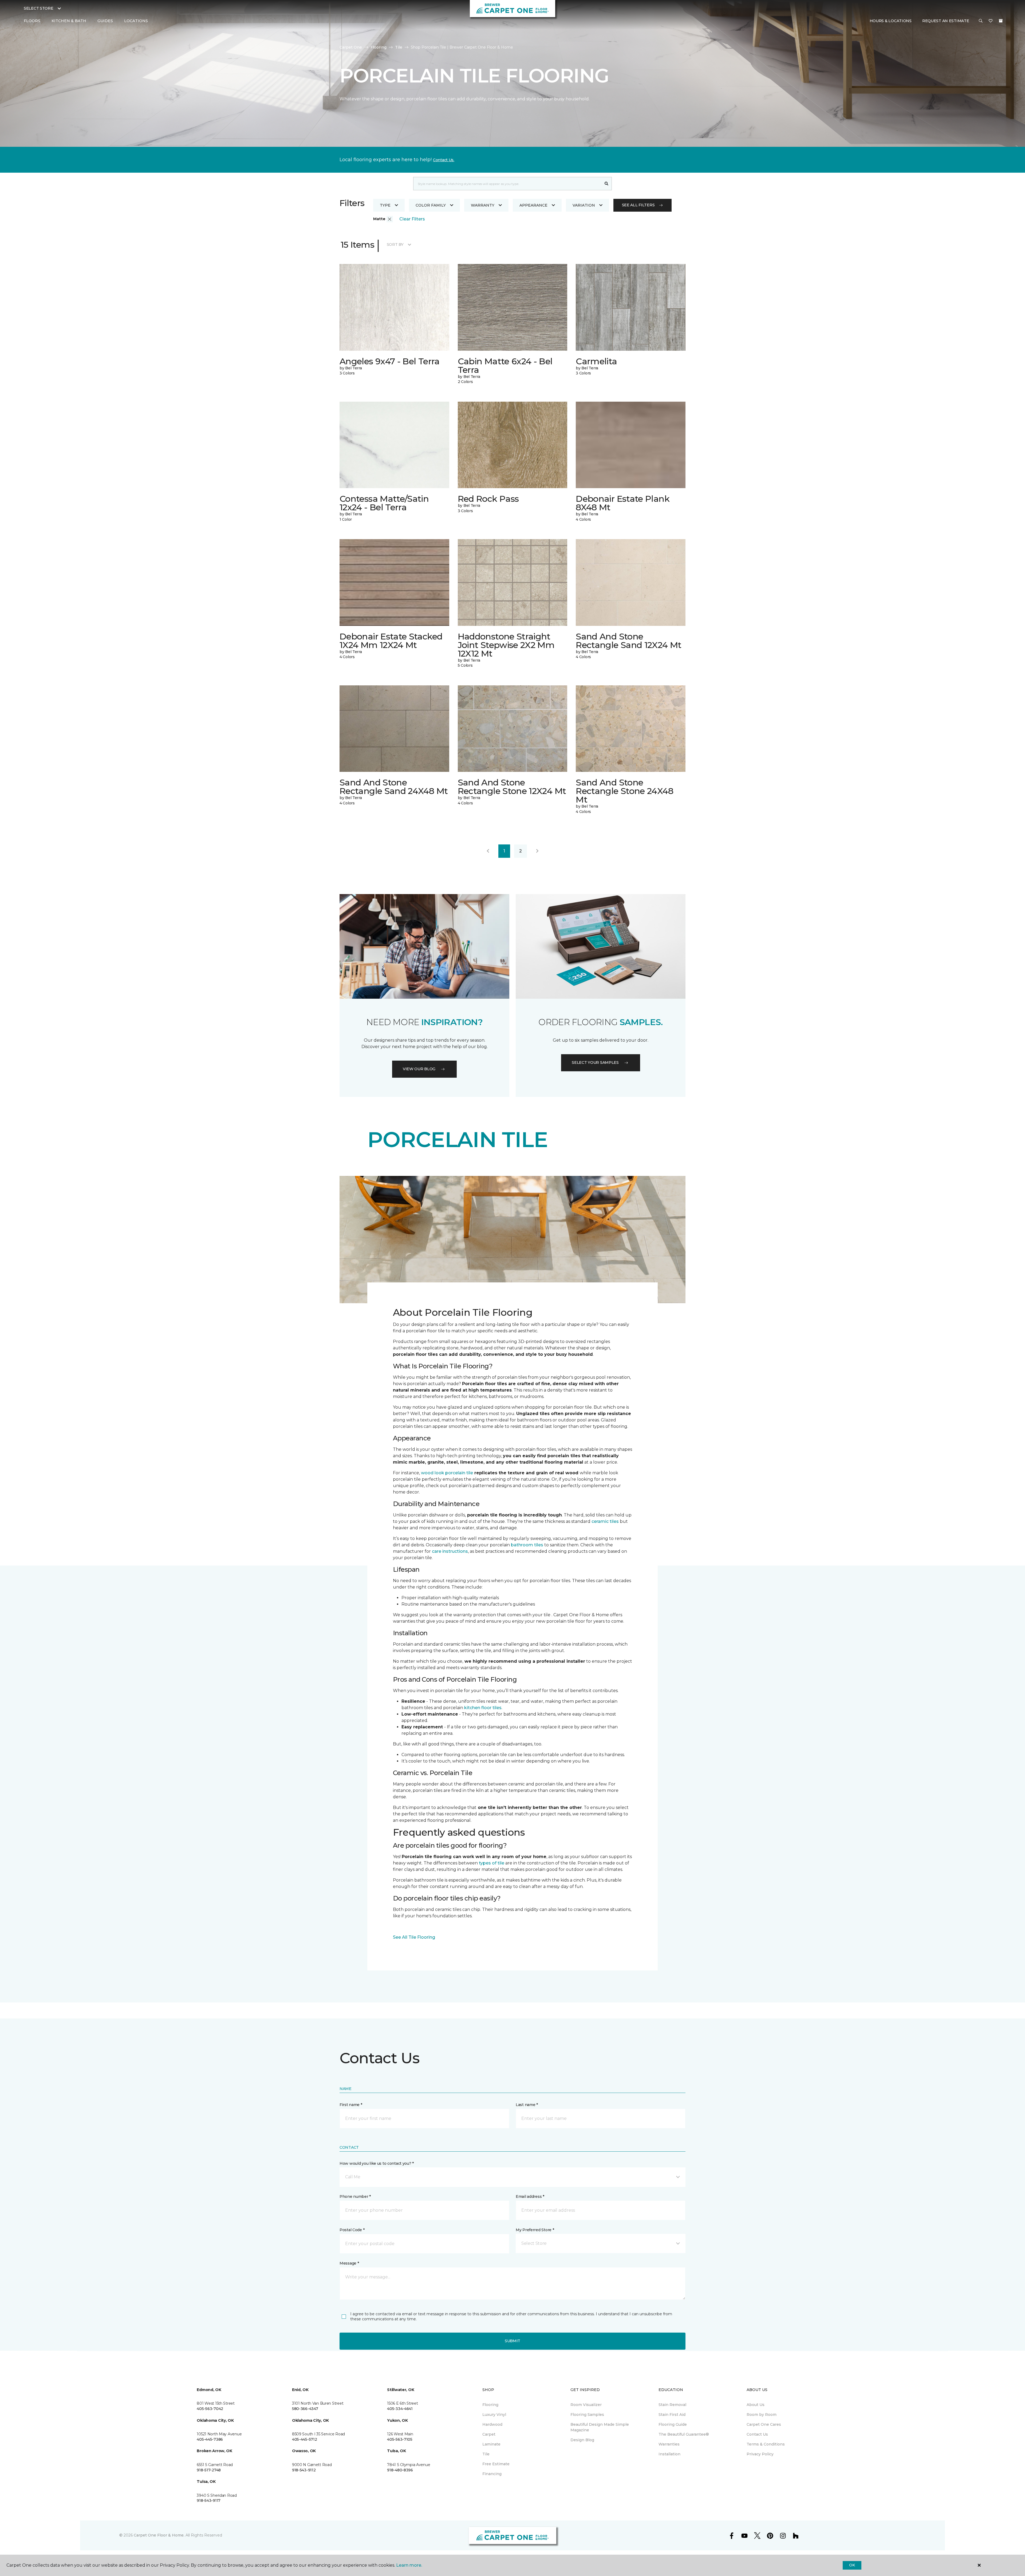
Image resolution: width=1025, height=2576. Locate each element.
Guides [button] (105, 21)
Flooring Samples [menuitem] (587, 2415)
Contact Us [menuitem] (757, 2434)
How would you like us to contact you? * (377, 2163)
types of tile (492, 1863)
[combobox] (507, 184)
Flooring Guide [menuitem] (673, 2424)
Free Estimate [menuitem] (496, 2464)
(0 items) (1001, 21)
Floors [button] (32, 21)
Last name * (527, 2105)
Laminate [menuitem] (491, 2444)
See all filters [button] (638, 205)
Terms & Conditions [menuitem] (766, 2444)
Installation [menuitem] (669, 2454)
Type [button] (385, 205)
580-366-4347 (305, 2409)
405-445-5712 (305, 2439)
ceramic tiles (605, 1521)
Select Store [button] (39, 8)
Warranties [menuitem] (669, 2444)
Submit (512, 2341)
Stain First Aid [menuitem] (672, 2415)
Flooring (379, 47)
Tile (399, 47)
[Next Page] (537, 851)
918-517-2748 (209, 2470)
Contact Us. (444, 160)
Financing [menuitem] (492, 2474)
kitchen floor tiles (483, 1708)
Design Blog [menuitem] (582, 2440)
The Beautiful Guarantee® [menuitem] (684, 2434)
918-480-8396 (400, 2470)
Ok (852, 2565)
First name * (351, 2105)
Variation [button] (584, 205)
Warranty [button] (483, 205)
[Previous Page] (488, 851)
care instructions (450, 1551)
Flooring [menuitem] (490, 2405)
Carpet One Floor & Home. (159, 2535)
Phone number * (355, 2196)
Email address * (530, 2196)
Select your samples (595, 1062)
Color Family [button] (431, 205)
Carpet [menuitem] (489, 2434)
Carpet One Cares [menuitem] (764, 2424)
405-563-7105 (400, 2439)
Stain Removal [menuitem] (672, 2405)
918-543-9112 (304, 2470)
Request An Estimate (946, 21)
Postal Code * (352, 2230)
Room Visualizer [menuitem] (586, 2405)
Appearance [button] (533, 205)
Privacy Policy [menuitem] (760, 2454)
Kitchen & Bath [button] (69, 21)
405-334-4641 (400, 2409)
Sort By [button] (395, 244)
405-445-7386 (210, 2439)
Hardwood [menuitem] (492, 2424)
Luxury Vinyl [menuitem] (494, 2415)
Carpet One (351, 47)
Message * (349, 2263)
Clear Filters (412, 219)
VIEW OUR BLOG (419, 1069)
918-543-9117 (209, 2500)
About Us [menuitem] (756, 2405)
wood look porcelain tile (447, 1473)
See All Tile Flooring (414, 1937)
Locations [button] (136, 21)
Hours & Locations (891, 21)
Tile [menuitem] (486, 2454)
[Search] (607, 184)
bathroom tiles (527, 1545)
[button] (981, 21)
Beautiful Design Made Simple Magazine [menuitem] (600, 2427)
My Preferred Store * (535, 2230)
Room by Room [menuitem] (762, 2415)
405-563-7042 (210, 2409)
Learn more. (409, 2565)
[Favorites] (991, 21)
